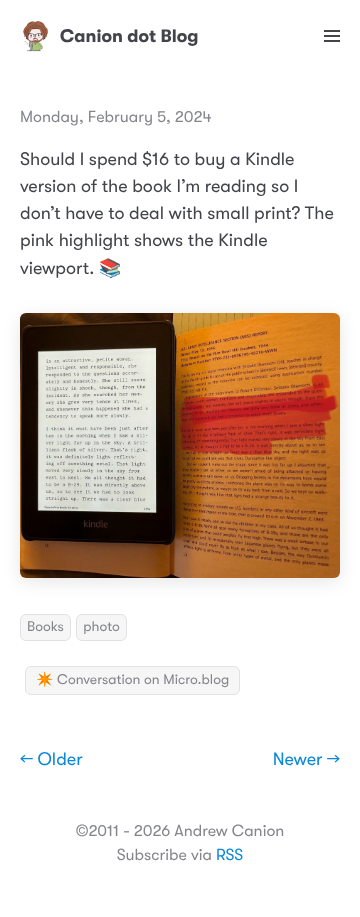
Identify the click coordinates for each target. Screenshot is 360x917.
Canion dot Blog (129, 36)
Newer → (306, 760)
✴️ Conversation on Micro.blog (132, 680)
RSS (229, 855)
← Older (51, 760)
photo (101, 627)
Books (45, 627)
